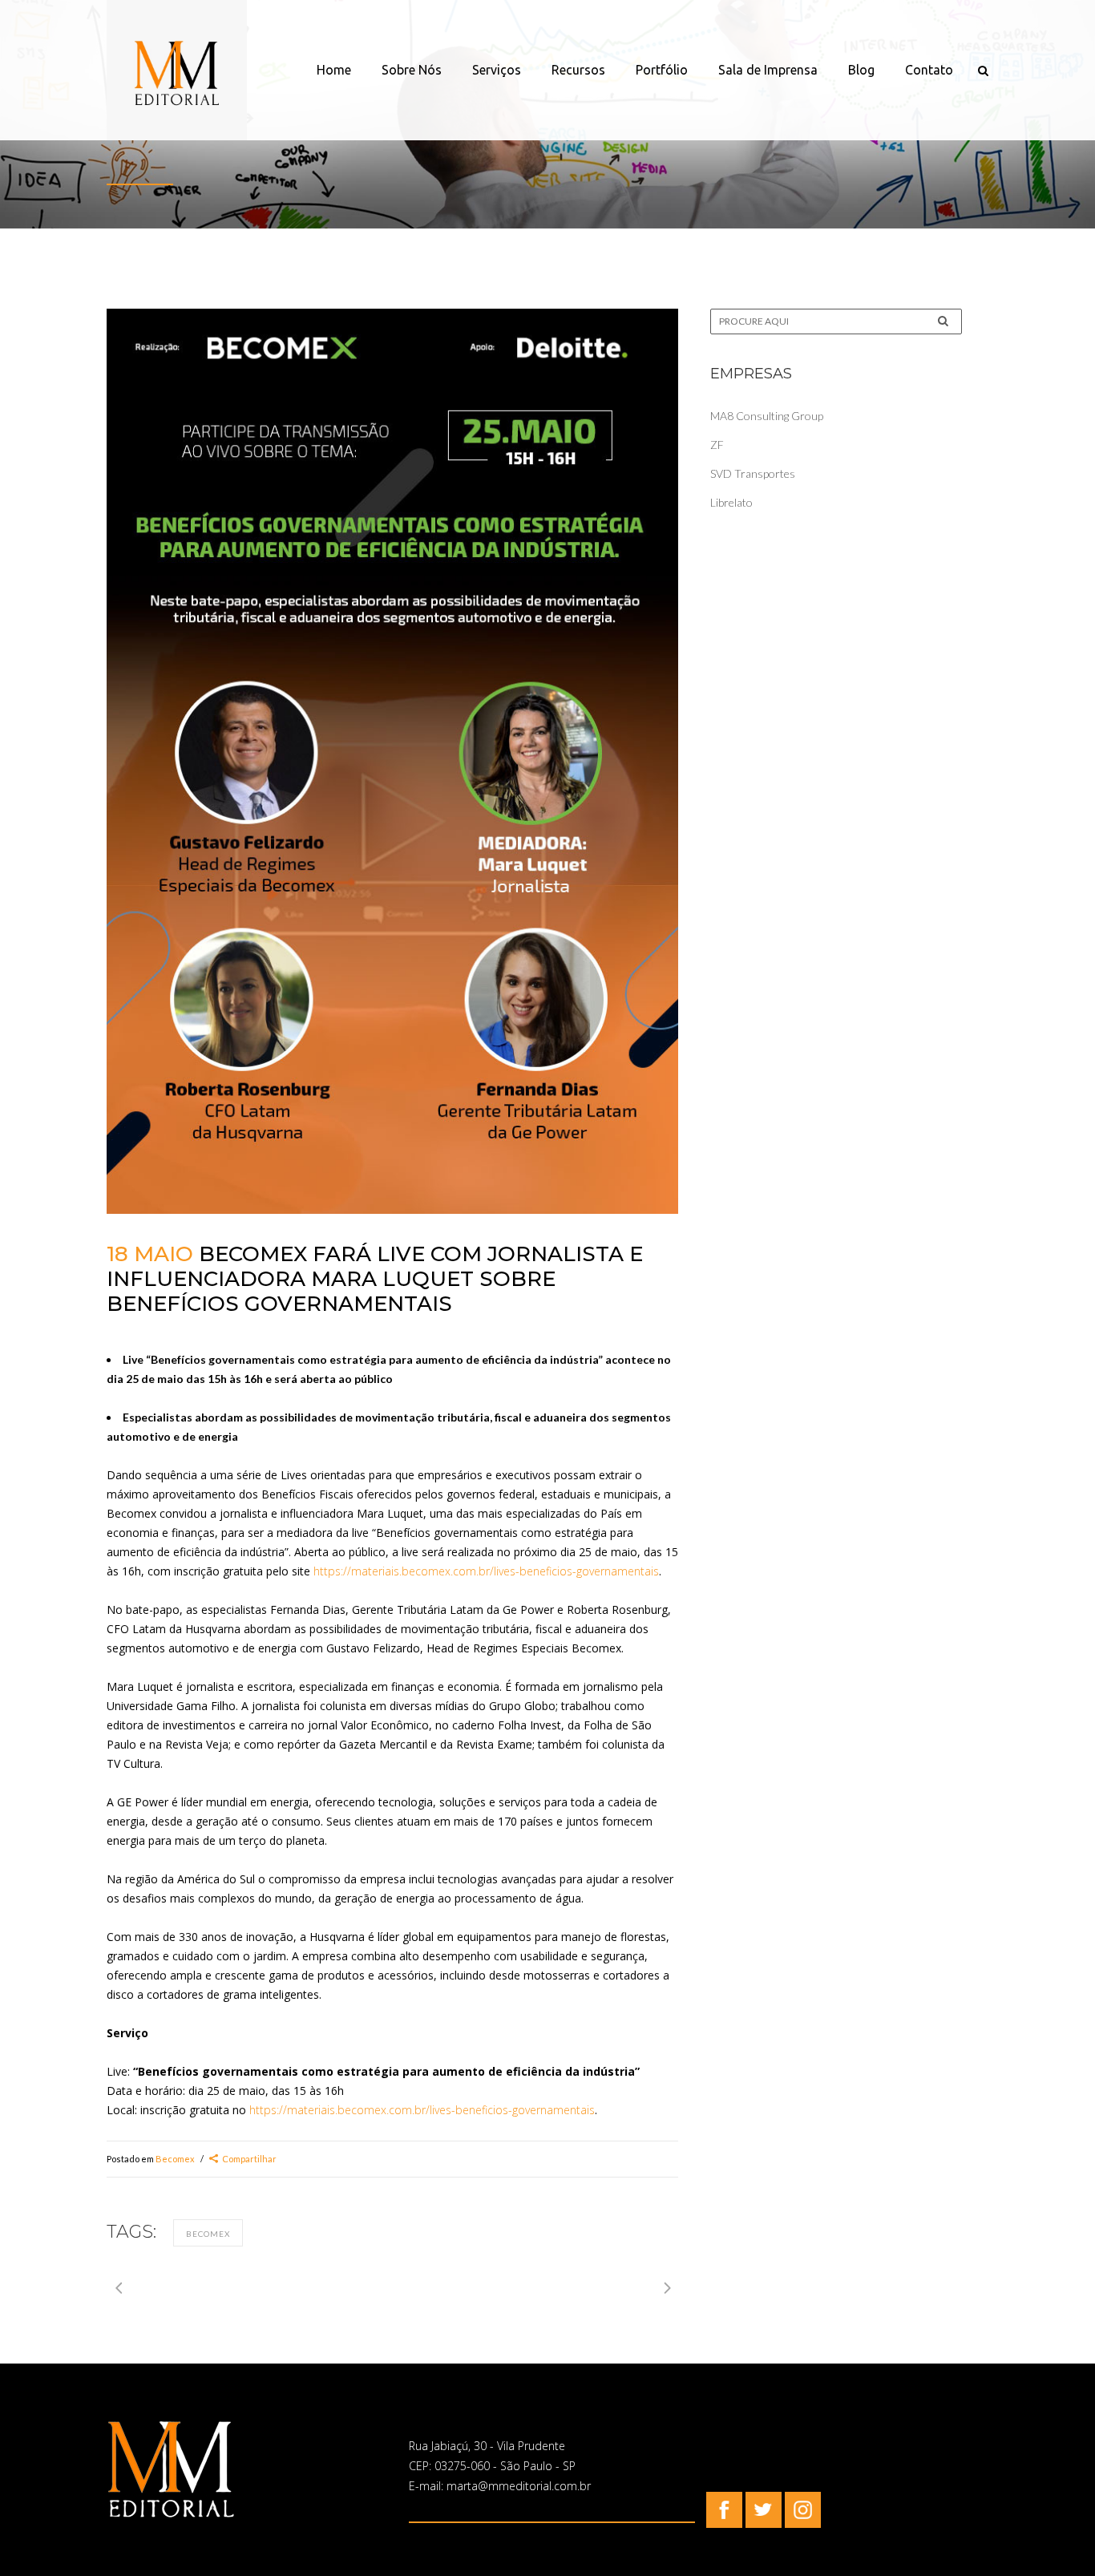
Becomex (175, 2159)
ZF (717, 445)
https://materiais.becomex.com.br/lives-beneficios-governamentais (486, 1571)
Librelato (731, 502)
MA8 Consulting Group (767, 416)
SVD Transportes (753, 473)
